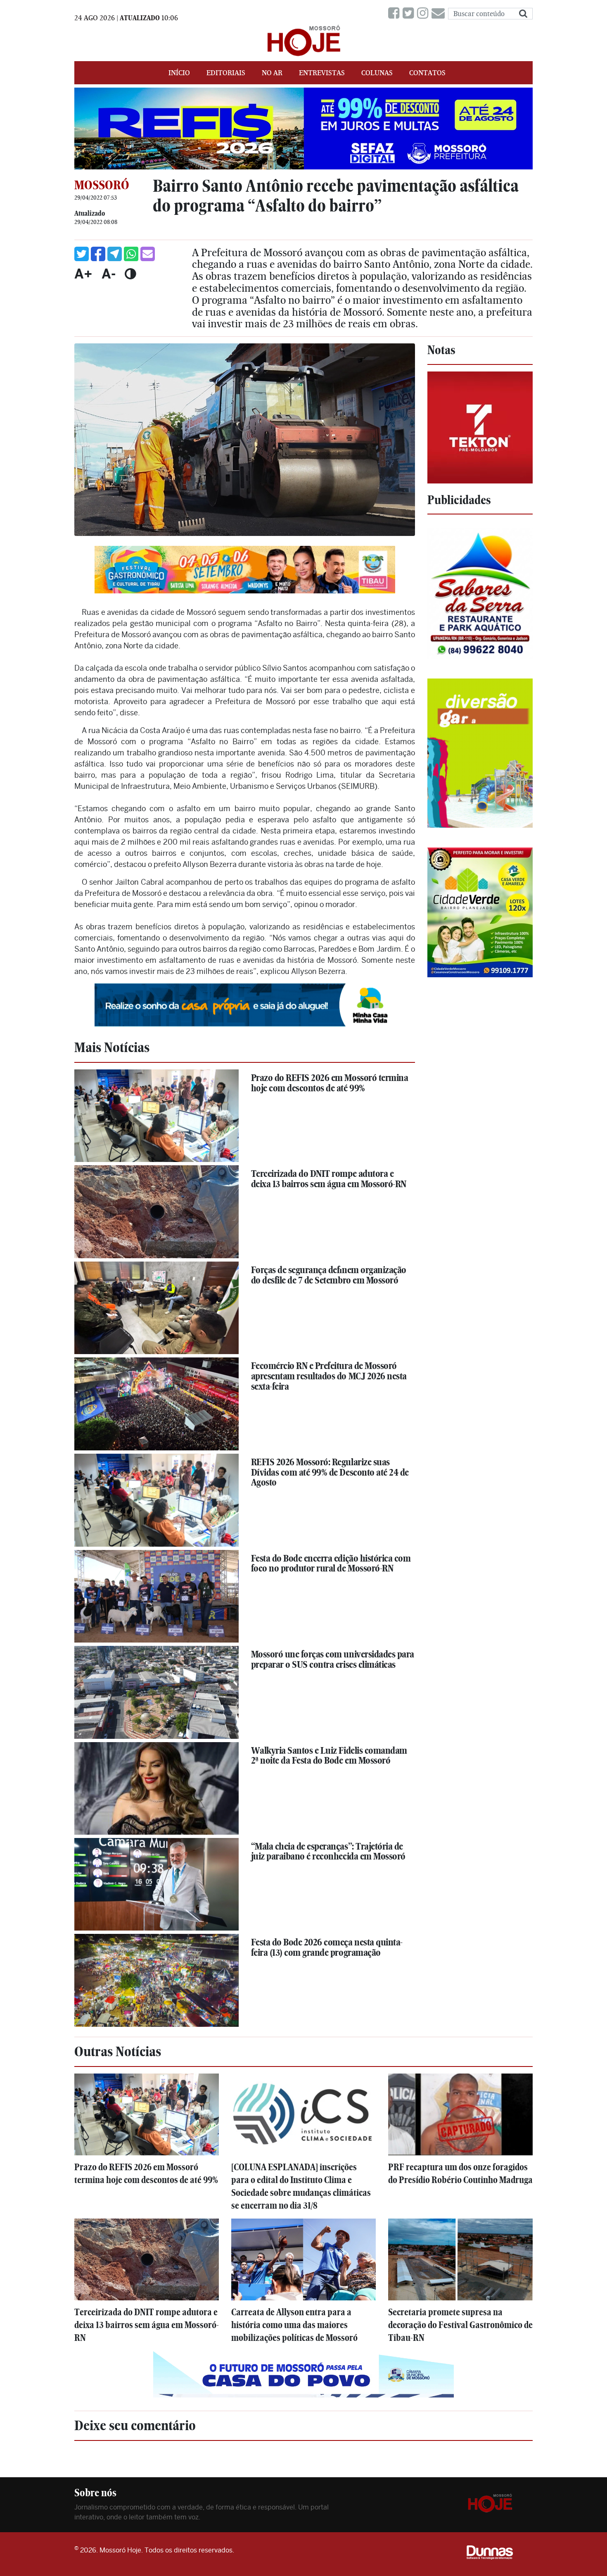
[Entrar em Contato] (440, 13)
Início (179, 73)
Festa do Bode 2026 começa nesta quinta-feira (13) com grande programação (327, 1947)
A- (109, 274)
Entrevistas (322, 73)
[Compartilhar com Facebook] (98, 254)
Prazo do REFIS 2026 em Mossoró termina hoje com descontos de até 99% (330, 1083)
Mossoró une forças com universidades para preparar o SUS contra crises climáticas (333, 1659)
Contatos (427, 73)
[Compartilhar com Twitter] (82, 254)
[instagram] (424, 13)
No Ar (272, 73)
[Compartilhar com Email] (148, 254)
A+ (83, 274)
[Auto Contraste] (130, 274)
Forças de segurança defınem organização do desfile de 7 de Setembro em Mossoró (329, 1275)
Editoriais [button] (226, 73)
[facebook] (395, 13)
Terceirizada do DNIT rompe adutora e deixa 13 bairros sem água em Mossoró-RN (329, 1179)
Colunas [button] (377, 73)
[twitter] (410, 13)
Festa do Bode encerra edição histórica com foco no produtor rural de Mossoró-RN (331, 1563)
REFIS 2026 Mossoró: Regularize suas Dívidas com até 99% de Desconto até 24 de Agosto (330, 1472)
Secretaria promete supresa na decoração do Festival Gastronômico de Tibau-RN (460, 2325)
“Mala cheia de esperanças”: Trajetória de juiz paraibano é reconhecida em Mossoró (328, 1851)
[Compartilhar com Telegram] (115, 254)
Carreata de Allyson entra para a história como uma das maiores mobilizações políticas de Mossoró (294, 2325)
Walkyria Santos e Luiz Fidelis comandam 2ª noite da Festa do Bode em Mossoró (329, 1756)
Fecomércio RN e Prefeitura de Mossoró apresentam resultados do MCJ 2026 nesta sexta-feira (329, 1376)
